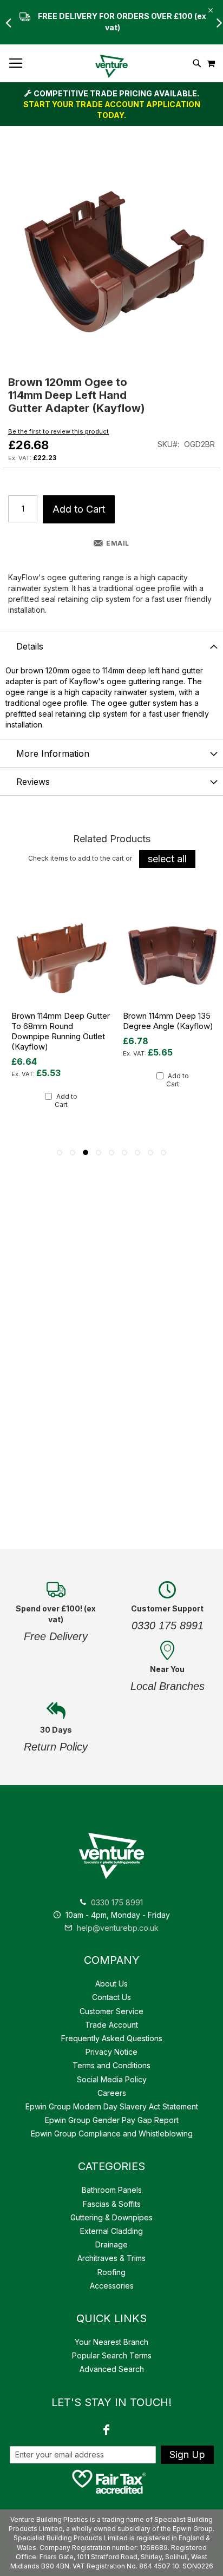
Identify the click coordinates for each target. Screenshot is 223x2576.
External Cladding (111, 2231)
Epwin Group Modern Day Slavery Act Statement (112, 2106)
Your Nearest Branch (111, 2342)
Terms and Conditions (111, 2065)
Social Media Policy (112, 2079)
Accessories (112, 2286)
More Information (53, 753)
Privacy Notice (111, 2052)
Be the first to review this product (58, 431)
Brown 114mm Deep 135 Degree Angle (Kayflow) (168, 1021)
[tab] (111, 646)
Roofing (111, 2272)
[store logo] (111, 66)
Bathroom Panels (112, 2190)
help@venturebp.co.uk (117, 1928)
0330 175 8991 (117, 1902)
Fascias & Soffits (112, 2204)
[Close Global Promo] (210, 9)
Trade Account (111, 2025)
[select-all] (167, 859)
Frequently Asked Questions (112, 2038)
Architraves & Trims (111, 2258)
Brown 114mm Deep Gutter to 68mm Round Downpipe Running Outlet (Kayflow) (61, 1031)
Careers (112, 2093)
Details (30, 646)
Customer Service (111, 2011)
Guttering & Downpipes (111, 2217)
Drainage (111, 2244)
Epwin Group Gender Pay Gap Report (112, 2120)
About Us (111, 1984)
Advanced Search (112, 2369)
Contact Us (111, 1997)
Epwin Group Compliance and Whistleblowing (112, 2133)
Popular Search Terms (112, 2355)
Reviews (33, 782)
